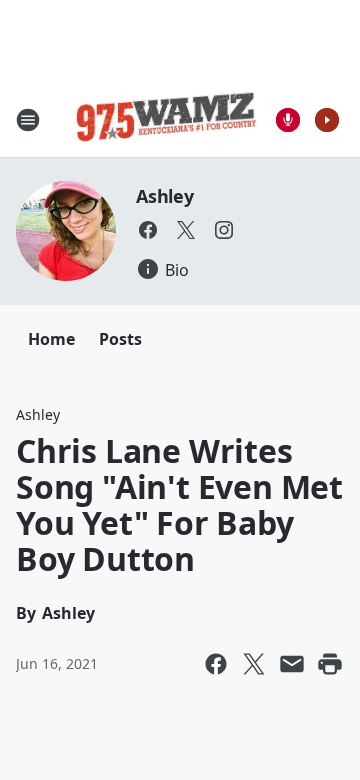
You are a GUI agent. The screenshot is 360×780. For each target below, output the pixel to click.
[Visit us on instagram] (224, 230)
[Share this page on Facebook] (216, 664)
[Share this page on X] (254, 664)
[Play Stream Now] (327, 120)
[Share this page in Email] (292, 664)
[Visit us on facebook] (148, 230)
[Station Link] (166, 120)
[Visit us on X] (186, 230)
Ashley (165, 196)
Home (51, 339)
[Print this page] (330, 664)
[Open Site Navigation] (28, 120)
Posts (120, 339)
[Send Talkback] (288, 120)
